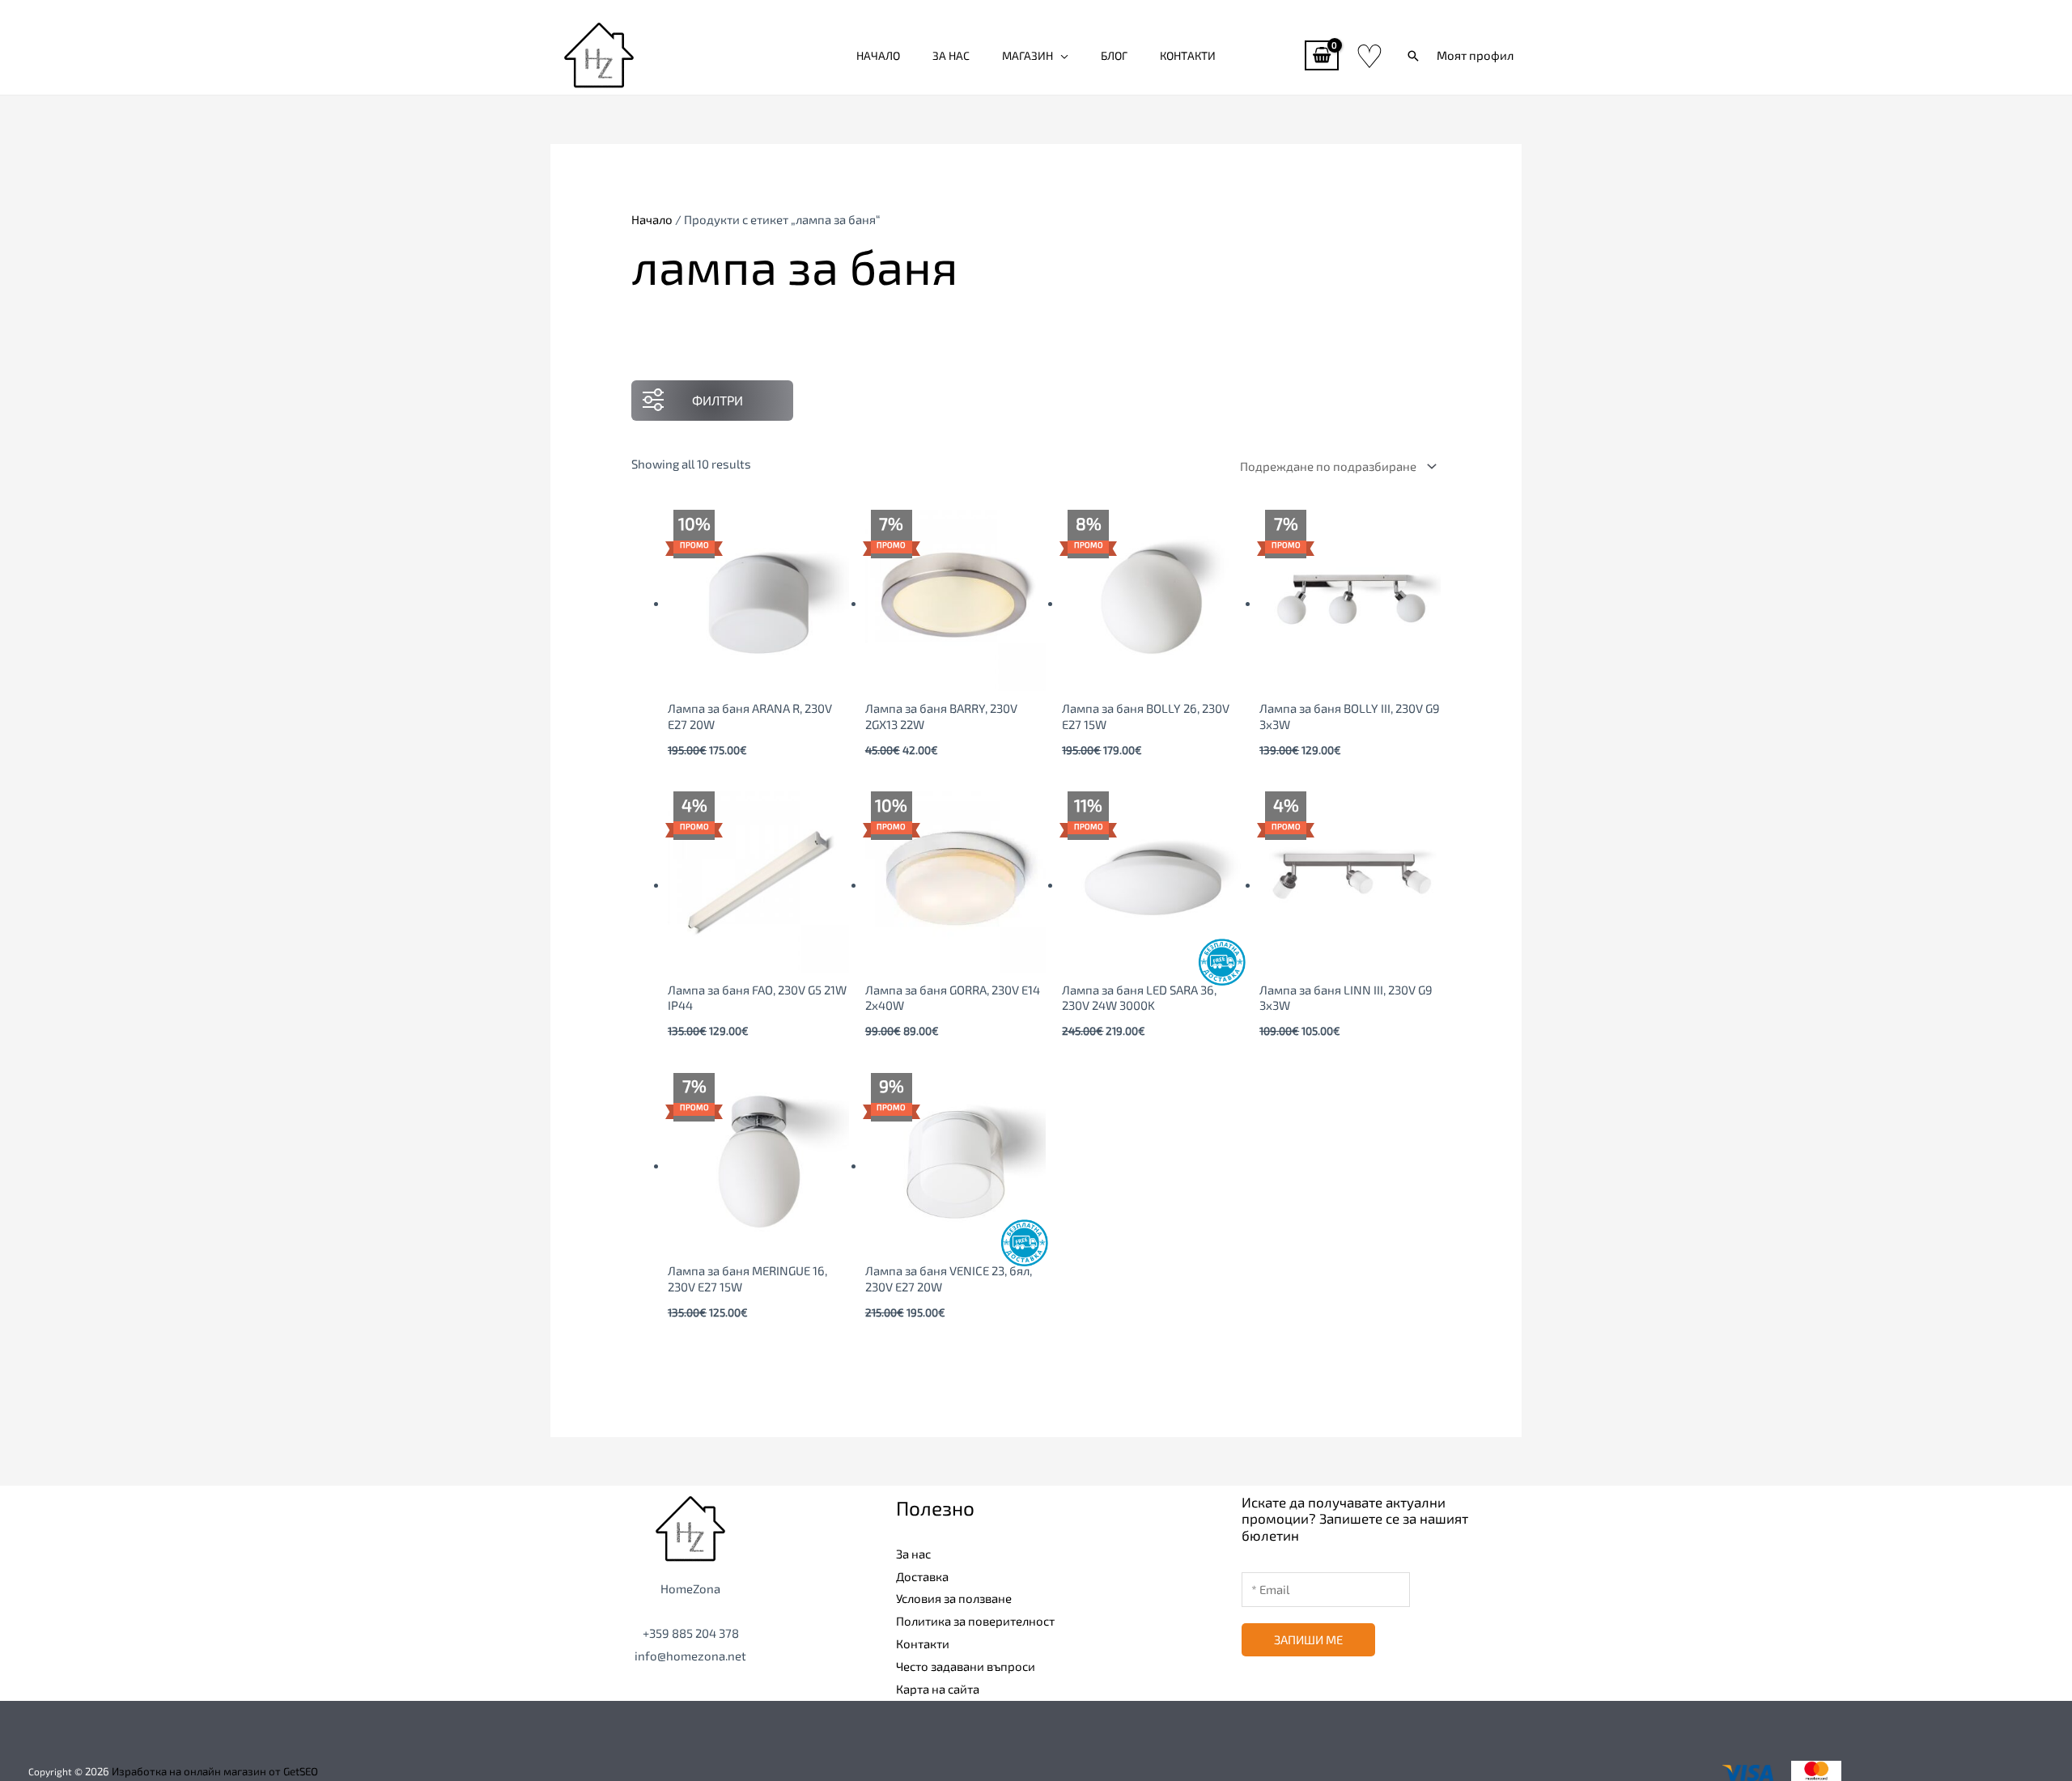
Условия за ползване (954, 1598)
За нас (951, 55)
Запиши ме (1308, 1639)
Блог (1114, 55)
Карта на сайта (938, 1689)
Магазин (1028, 55)
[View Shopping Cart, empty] (1322, 55)
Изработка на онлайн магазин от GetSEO (215, 1771)
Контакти (1188, 55)
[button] (1413, 56)
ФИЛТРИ (718, 400)
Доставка (922, 1576)
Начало (878, 55)
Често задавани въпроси (966, 1666)
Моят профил (1475, 55)
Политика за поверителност (975, 1621)
